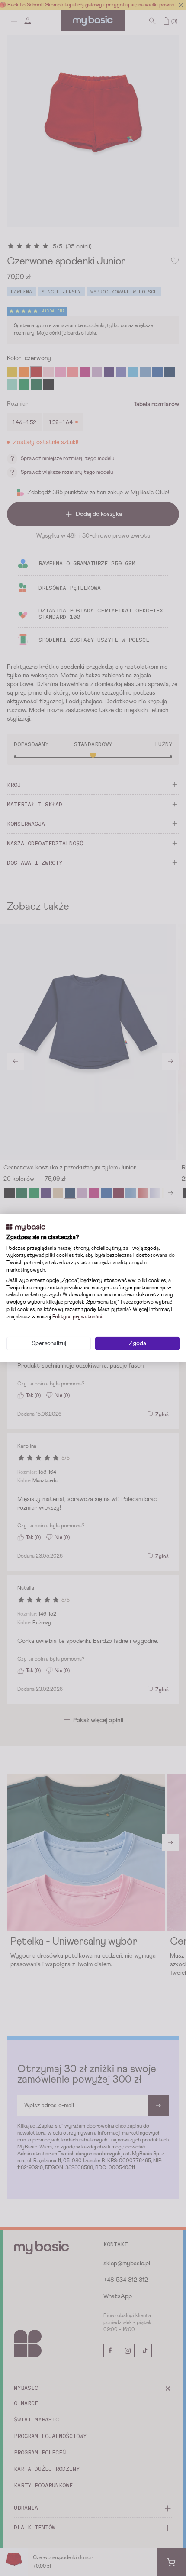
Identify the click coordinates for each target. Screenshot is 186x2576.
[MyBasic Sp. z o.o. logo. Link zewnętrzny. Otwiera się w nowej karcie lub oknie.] (26, 1227)
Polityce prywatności (77, 1317)
